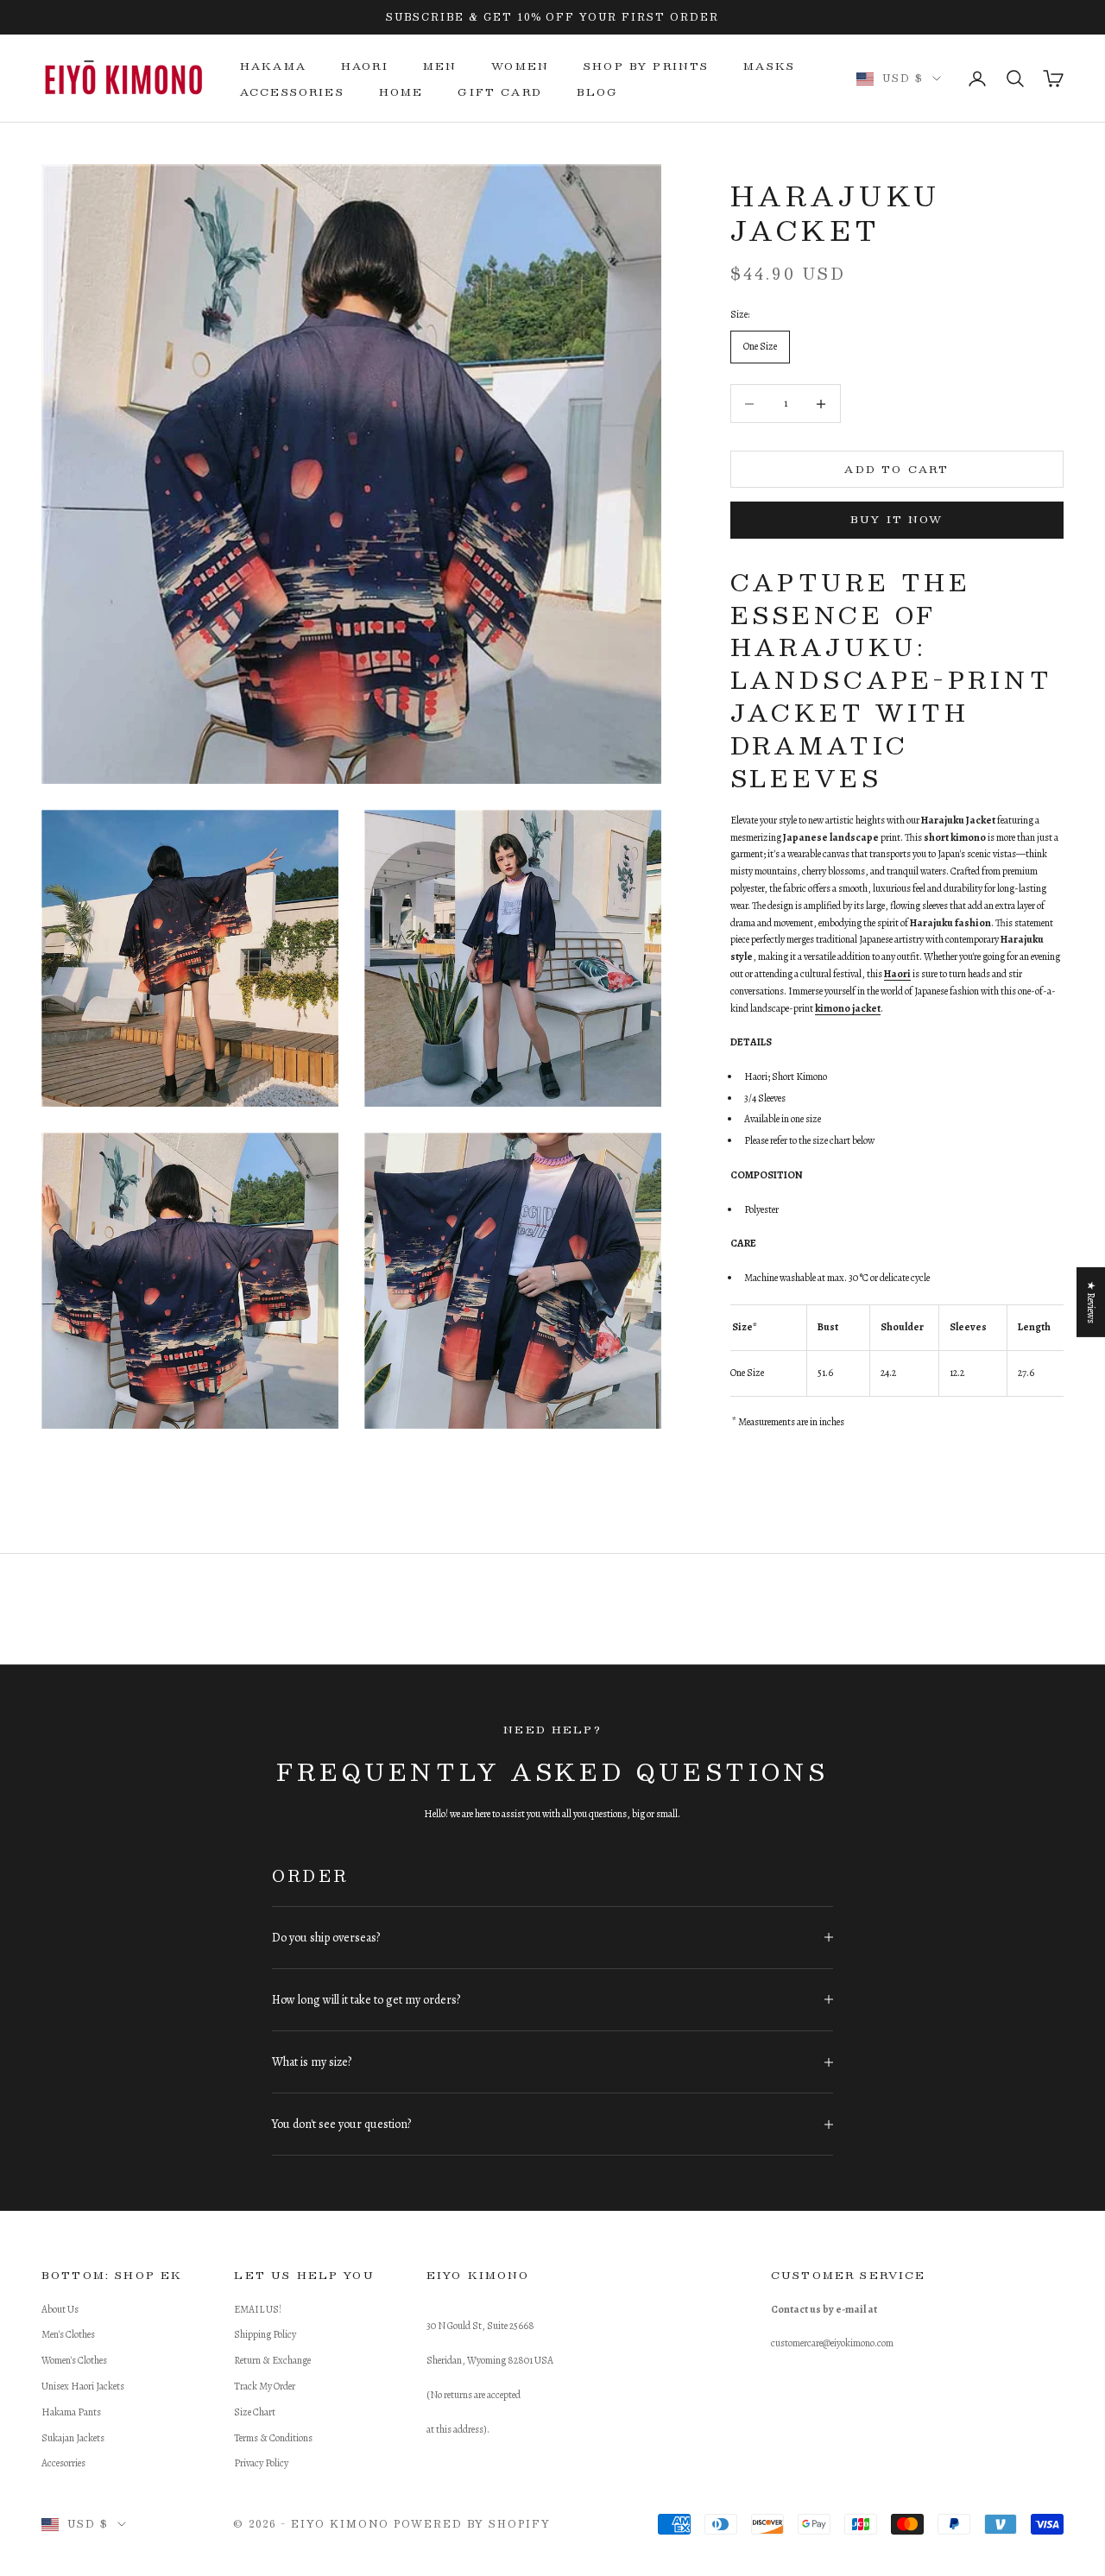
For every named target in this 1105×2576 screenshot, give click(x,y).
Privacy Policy (261, 2463)
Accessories (292, 92)
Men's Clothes (68, 2334)
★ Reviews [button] (1091, 1302)
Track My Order (265, 2386)
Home (401, 92)
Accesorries (63, 2463)
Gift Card (499, 92)
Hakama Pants (71, 2412)
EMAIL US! (258, 2309)
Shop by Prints (646, 66)
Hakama (273, 66)
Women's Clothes (74, 2360)
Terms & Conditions (273, 2438)
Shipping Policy (265, 2334)
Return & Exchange (272, 2360)
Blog (598, 92)
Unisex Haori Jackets (83, 2386)
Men (440, 66)
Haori (365, 66)
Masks (769, 66)
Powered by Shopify (472, 2524)
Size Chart (255, 2412)
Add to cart (897, 469)
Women (520, 66)
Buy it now (897, 519)
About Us (60, 2309)
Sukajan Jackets (73, 2438)
